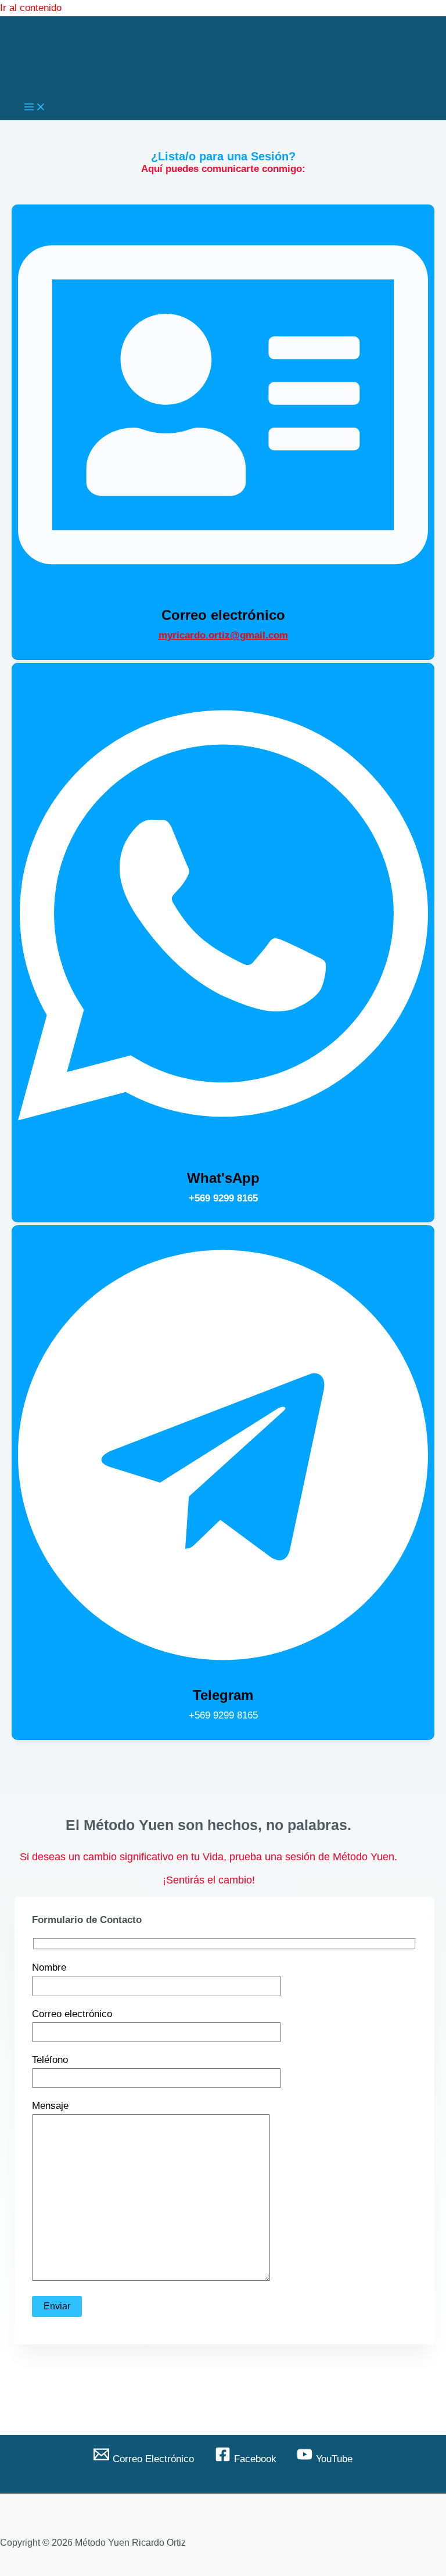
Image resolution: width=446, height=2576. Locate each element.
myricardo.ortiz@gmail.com (223, 635)
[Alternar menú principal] (35, 108)
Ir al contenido (31, 8)
